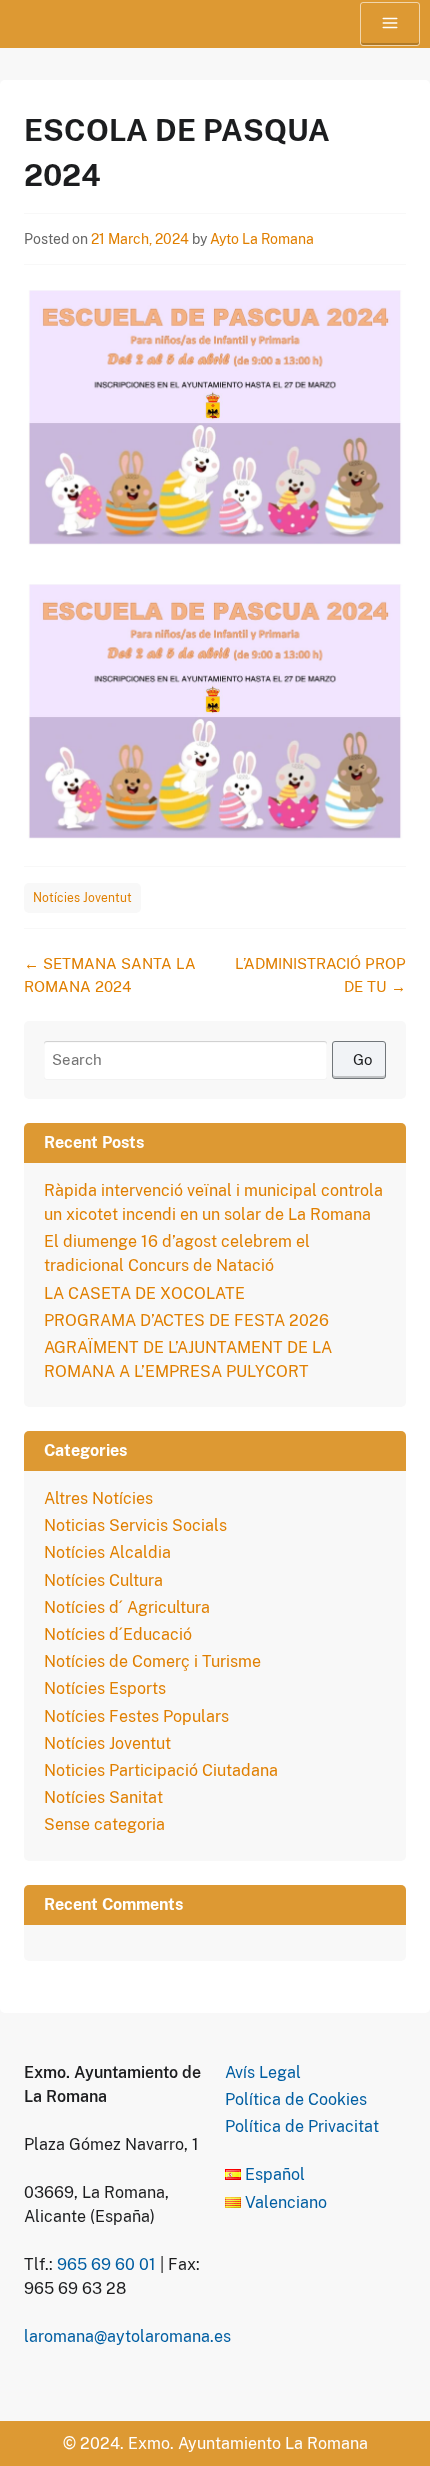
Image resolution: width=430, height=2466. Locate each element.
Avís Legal (263, 2072)
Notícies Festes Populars (136, 1716)
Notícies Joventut (82, 898)
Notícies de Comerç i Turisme (152, 1661)
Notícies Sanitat (103, 1797)
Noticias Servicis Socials (135, 1525)
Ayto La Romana (262, 239)
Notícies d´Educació (118, 1634)
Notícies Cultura (103, 1580)
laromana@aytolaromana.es (127, 2336)
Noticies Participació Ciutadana (161, 1770)
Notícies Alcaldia (107, 1552)
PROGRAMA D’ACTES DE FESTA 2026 (186, 1320)
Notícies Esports (105, 1688)
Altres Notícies (98, 1498)
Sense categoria (104, 1824)
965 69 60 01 (106, 2264)
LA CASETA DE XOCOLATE (144, 1293)
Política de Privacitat (302, 2126)
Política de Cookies (296, 2099)
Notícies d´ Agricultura (127, 1607)
